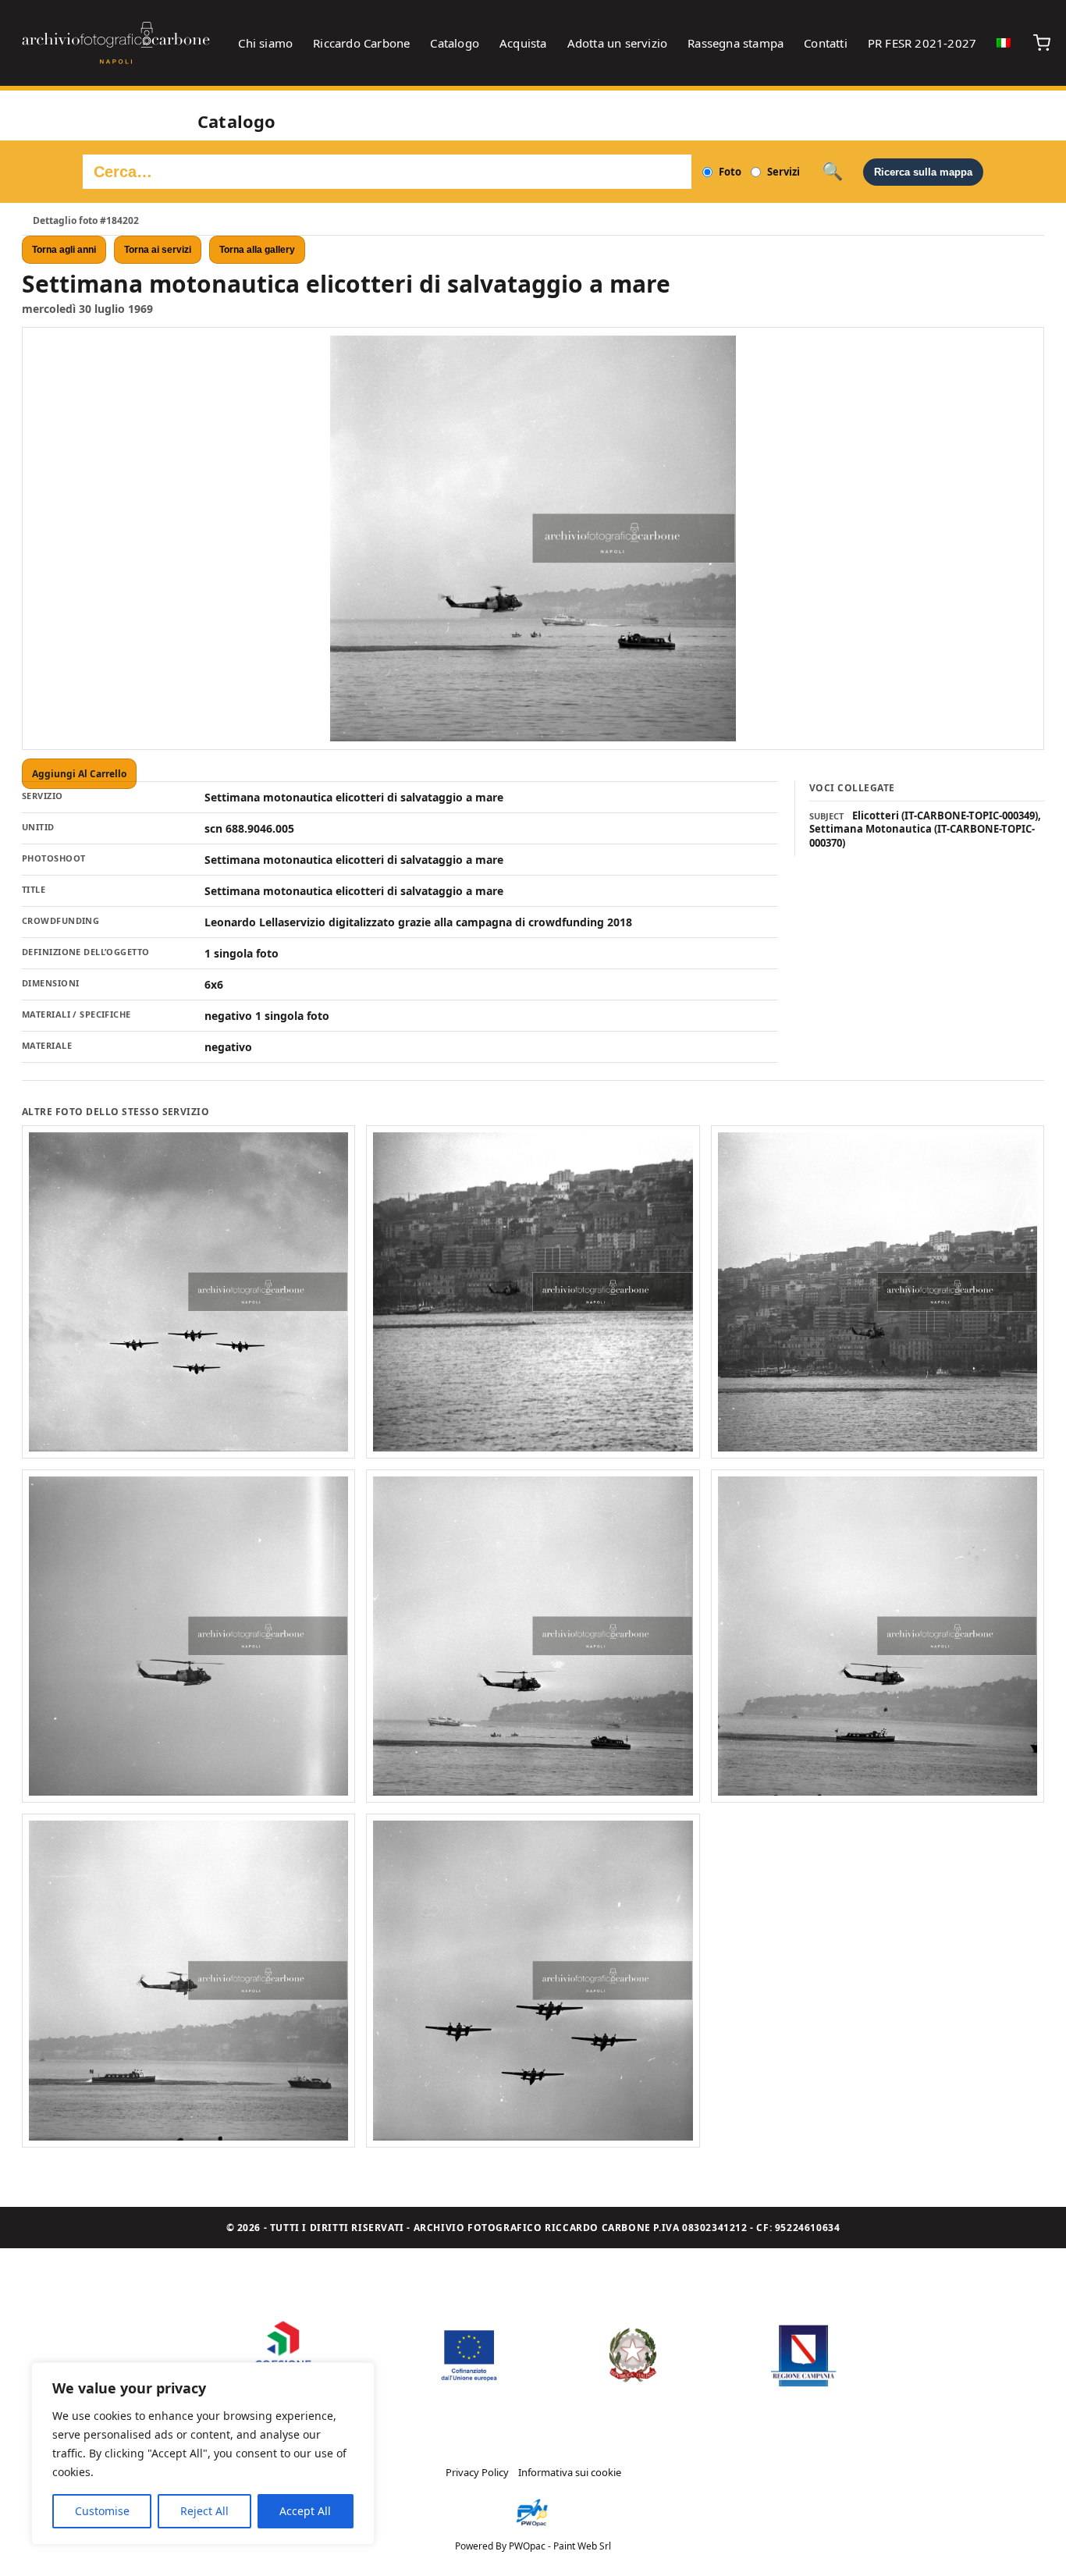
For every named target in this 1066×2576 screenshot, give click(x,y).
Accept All (305, 2511)
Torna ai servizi (158, 250)
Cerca (832, 172)
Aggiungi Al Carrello (79, 774)
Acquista (523, 43)
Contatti (826, 43)
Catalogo (455, 43)
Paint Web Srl (582, 2546)
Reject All (204, 2511)
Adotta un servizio (618, 43)
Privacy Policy (477, 2472)
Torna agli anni (64, 250)
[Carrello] (1042, 43)
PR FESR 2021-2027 (922, 43)
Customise (102, 2511)
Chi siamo (265, 43)
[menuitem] (1004, 43)
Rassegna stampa (736, 43)
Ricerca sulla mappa (923, 172)
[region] (203, 2453)
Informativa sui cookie (570, 2472)
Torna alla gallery (257, 250)
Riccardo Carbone (361, 43)
